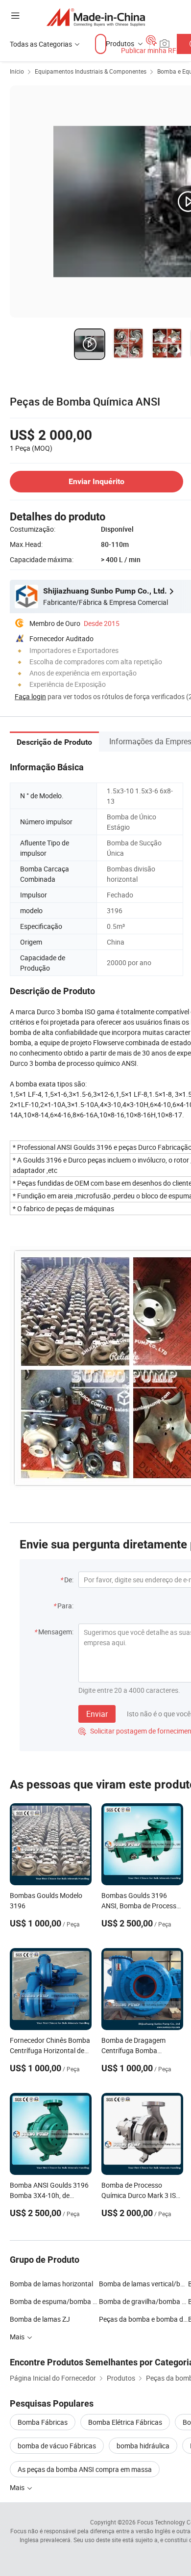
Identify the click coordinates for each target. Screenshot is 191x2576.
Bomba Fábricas (43, 2422)
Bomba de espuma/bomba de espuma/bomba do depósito (54, 2301)
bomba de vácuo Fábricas (57, 2446)
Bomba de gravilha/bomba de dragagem (143, 2301)
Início (17, 71)
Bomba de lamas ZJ (40, 2319)
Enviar (97, 1714)
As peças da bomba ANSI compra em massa (85, 2469)
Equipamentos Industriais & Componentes (91, 71)
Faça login (30, 696)
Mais (18, 2487)
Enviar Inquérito (96, 481)
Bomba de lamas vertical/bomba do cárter (143, 2284)
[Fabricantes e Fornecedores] (96, 17)
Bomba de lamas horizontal (51, 2284)
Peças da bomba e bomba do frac (143, 2319)
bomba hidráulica (143, 2446)
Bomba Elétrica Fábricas (125, 2422)
